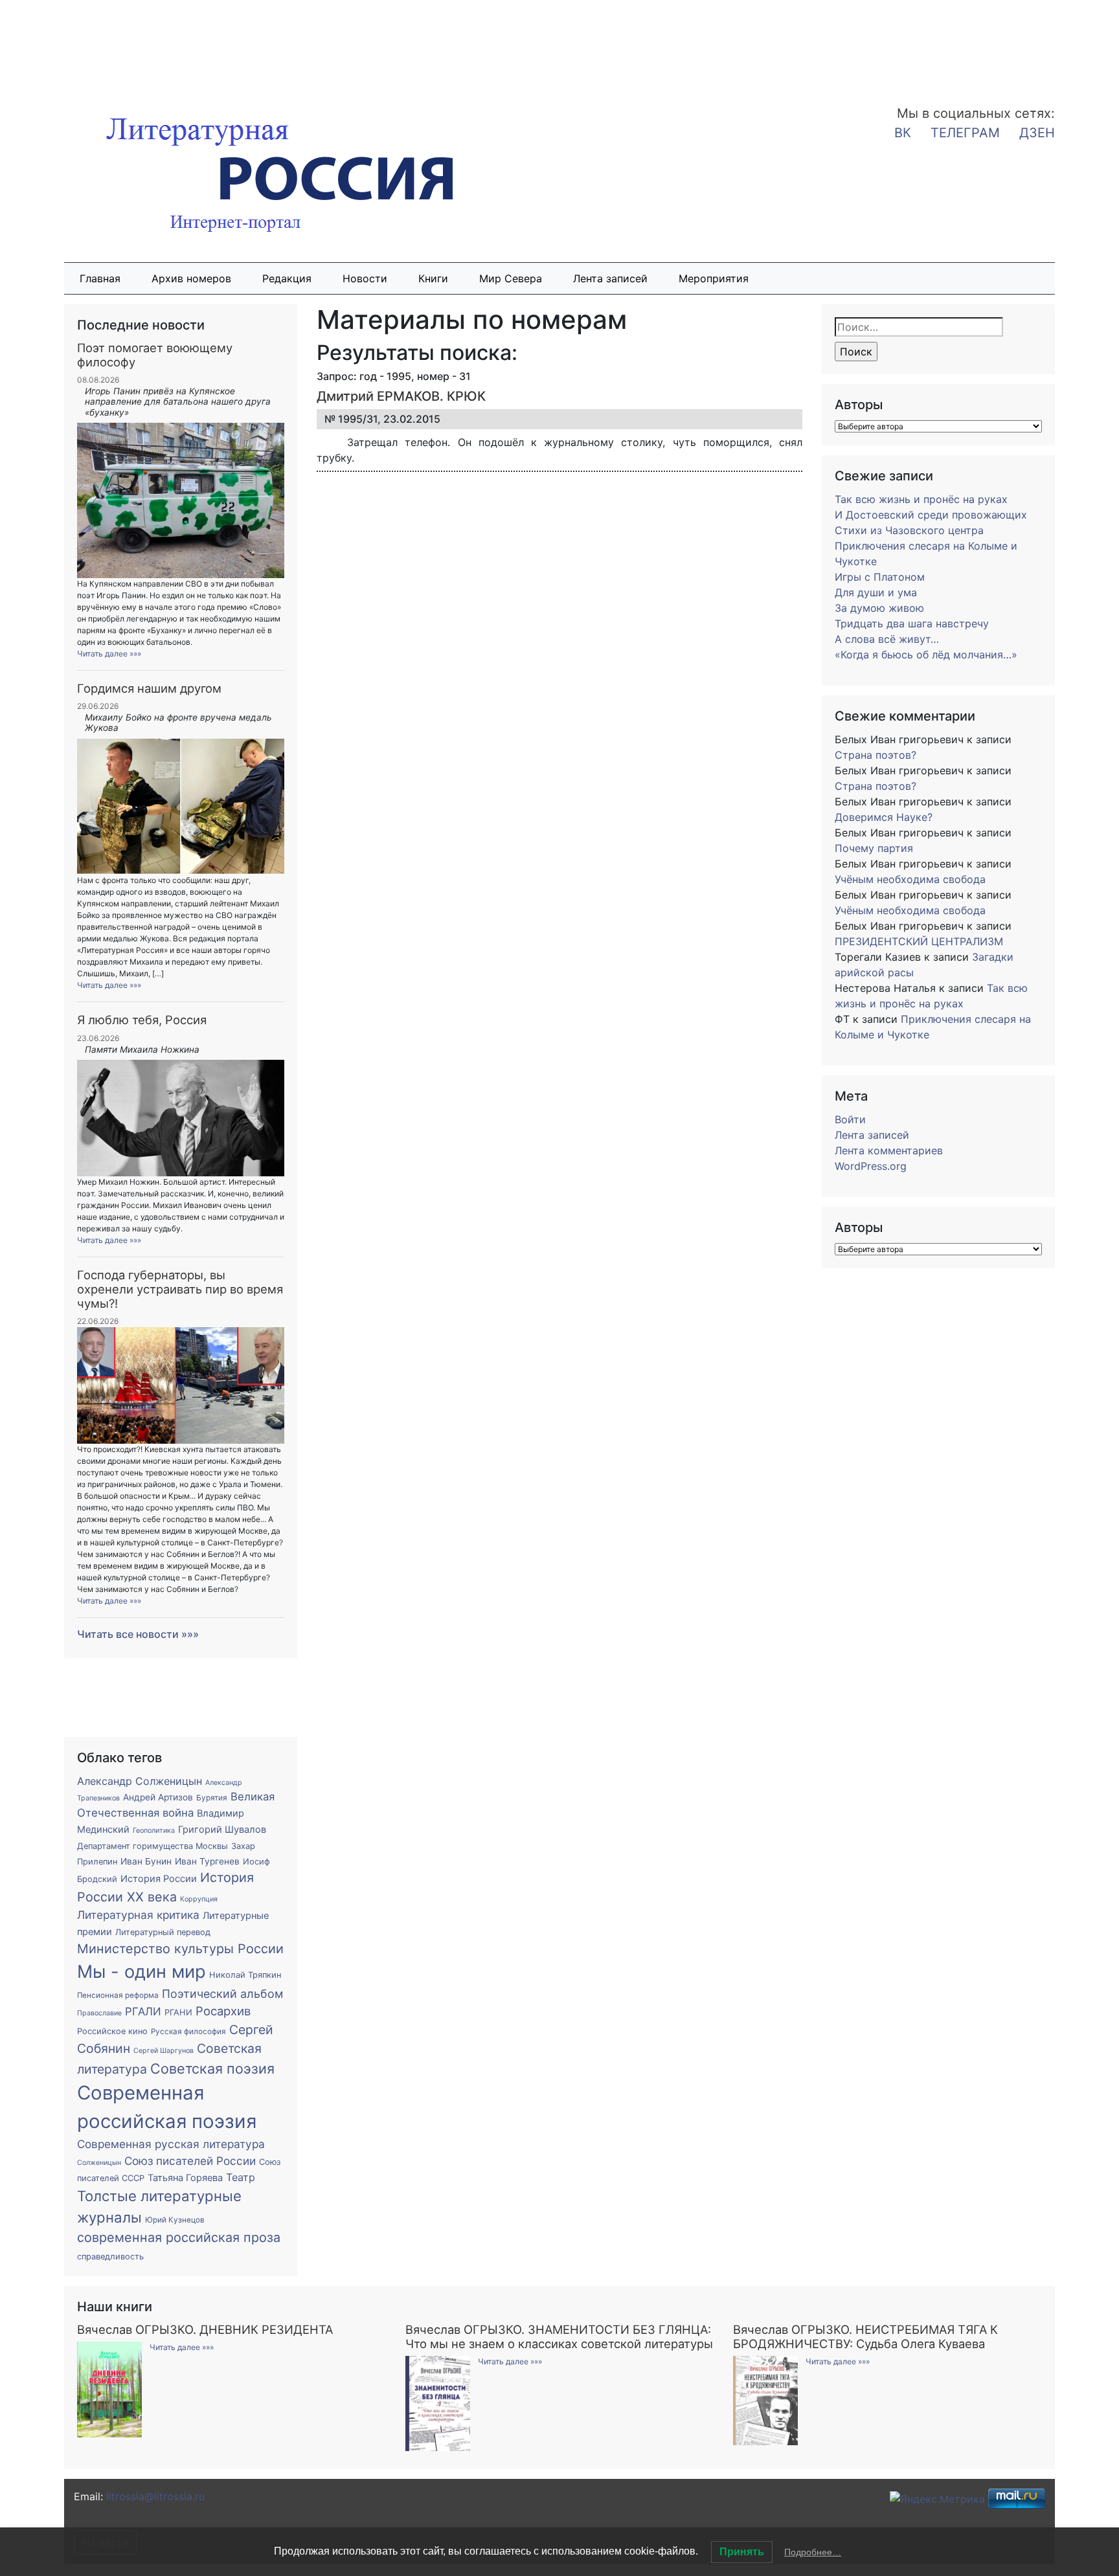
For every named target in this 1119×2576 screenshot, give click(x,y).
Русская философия (188, 2032)
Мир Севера (511, 278)
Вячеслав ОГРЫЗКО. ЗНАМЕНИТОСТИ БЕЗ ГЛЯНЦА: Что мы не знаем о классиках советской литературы (559, 2336)
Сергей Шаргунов (164, 2051)
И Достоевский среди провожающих (931, 515)
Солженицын (99, 2163)
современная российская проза (179, 2237)
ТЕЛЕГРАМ (965, 133)
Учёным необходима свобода (910, 879)
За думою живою (879, 608)
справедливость (110, 2257)
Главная (100, 278)
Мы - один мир (141, 1972)
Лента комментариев (889, 1150)
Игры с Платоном (880, 577)
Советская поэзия (212, 2068)
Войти (850, 1119)
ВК (903, 133)
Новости (365, 278)
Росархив (223, 2011)
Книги (433, 278)
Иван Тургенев (207, 1861)
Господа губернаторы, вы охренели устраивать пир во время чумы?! (180, 1289)
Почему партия (874, 848)
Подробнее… (813, 2552)
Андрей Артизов (158, 1797)
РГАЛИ (143, 2011)
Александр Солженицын (140, 1781)
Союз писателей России (190, 2161)
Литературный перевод (163, 1932)
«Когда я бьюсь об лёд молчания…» (926, 655)
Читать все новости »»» (138, 1634)
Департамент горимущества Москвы (153, 1846)
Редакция (287, 278)
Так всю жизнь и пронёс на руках (921, 499)
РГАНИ (178, 2012)
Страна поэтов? (876, 755)
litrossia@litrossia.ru (155, 2496)
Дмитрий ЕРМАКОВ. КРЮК (401, 396)
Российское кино (112, 2031)
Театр (241, 2177)
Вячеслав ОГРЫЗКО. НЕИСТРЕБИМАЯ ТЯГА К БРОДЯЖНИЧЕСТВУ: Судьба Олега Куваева (865, 2336)
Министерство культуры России (180, 1949)
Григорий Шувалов (222, 1830)
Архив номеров (191, 278)
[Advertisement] (104, 44)
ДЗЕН (1037, 133)
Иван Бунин (146, 1861)
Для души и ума (876, 592)
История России (159, 1879)
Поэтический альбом (222, 1994)
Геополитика (154, 1831)
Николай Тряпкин (245, 1975)
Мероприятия (714, 278)
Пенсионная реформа (118, 1995)
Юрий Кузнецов (175, 2220)
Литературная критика (138, 1915)
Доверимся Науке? (884, 817)
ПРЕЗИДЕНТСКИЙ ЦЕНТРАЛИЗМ (919, 941)
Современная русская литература (171, 2144)
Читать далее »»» (109, 654)
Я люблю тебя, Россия (142, 1020)
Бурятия (212, 1798)
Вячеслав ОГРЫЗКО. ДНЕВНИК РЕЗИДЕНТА (205, 2329)
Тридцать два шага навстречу (912, 623)
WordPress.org (871, 1166)
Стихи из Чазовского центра (909, 530)
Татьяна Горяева (185, 2178)
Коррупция (199, 1899)
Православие (99, 2013)
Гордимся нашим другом (149, 688)
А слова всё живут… (887, 639)
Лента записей (610, 278)
